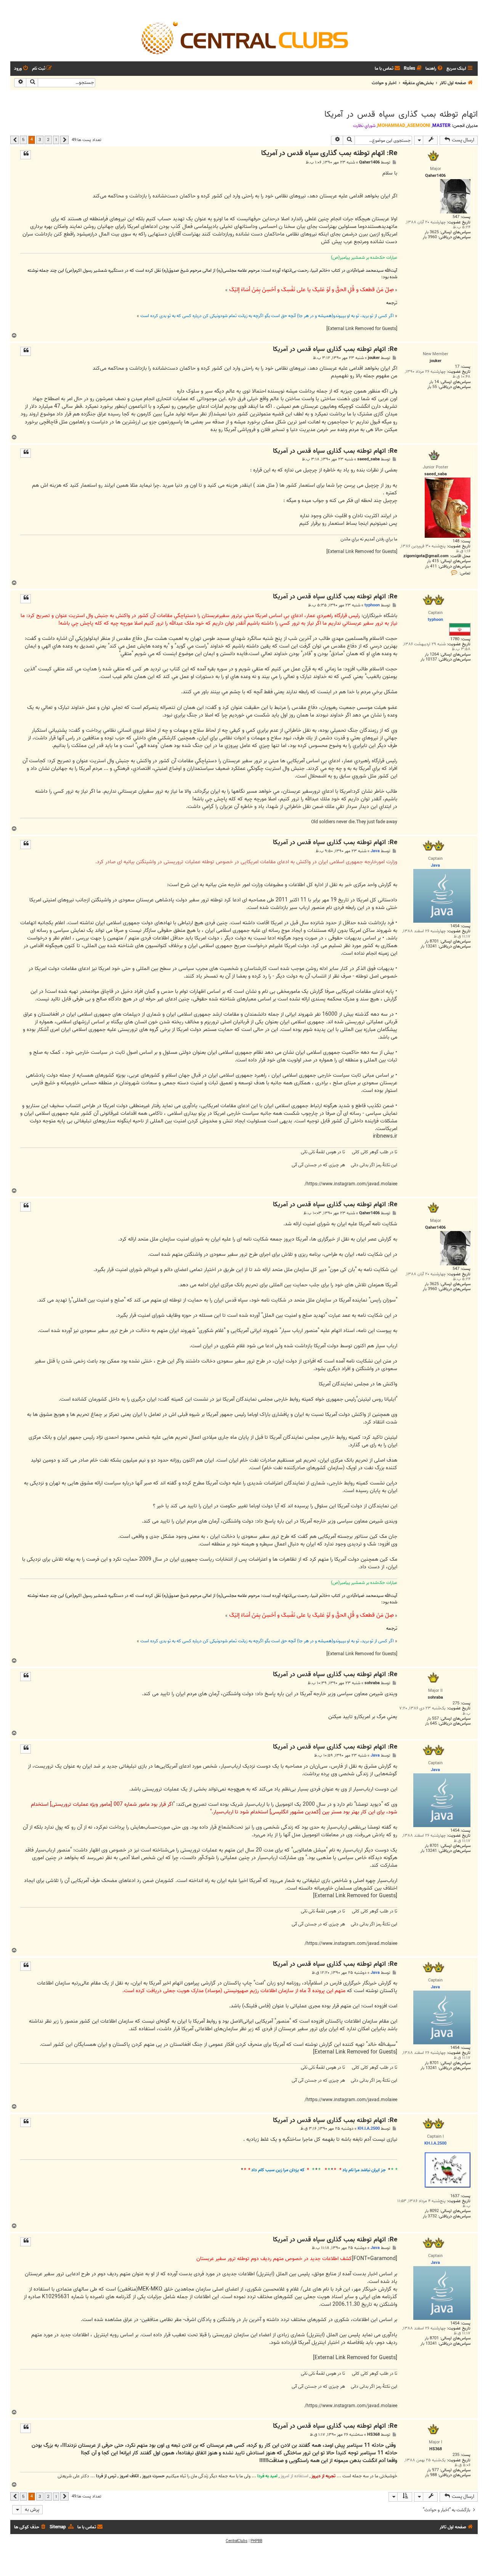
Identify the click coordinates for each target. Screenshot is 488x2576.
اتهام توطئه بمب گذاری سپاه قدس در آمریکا (401, 114)
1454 (455, 926)
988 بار (431, 2475)
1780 (455, 639)
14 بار (434, 382)
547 (456, 217)
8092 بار (432, 2211)
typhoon (372, 605)
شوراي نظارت (364, 126)
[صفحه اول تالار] (244, 37)
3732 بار (430, 2216)
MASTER (441, 126)
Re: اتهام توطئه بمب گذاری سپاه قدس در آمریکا (329, 153)
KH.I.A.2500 (369, 2129)
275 (456, 1703)
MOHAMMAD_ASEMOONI (404, 126)
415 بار (433, 561)
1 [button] (56, 139)
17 (457, 367)
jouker (374, 358)
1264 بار (432, 655)
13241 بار (429, 947)
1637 (455, 2196)
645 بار (431, 1724)
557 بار (433, 1719)
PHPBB (256, 2541)
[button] (64, 140)
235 (456, 2455)
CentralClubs (237, 2541)
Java (375, 851)
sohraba (372, 1683)
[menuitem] (435, 69)
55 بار (432, 387)
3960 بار (430, 237)
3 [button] (40, 139)
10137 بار (429, 660)
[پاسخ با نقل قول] (26, 155)
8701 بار (432, 942)
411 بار (431, 567)
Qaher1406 (369, 163)
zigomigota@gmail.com (426, 556)
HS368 (373, 2435)
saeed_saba (368, 459)
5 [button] (23, 139)
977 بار (433, 2470)
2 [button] (48, 139)
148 (456, 541)
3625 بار (432, 232)
